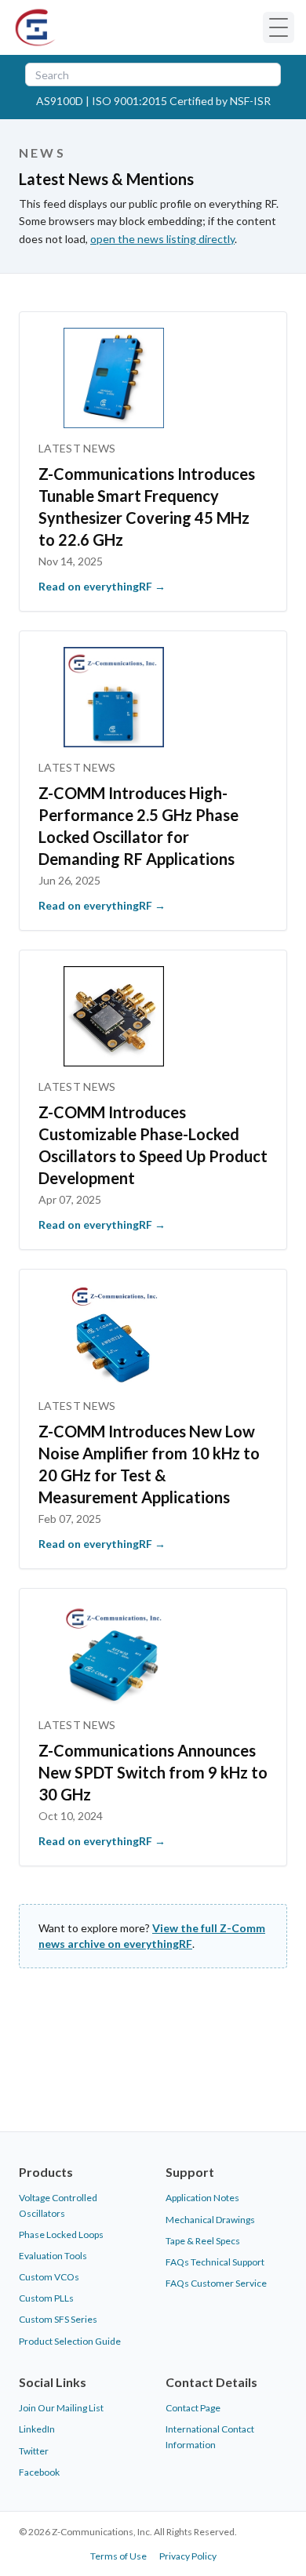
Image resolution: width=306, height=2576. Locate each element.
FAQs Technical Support (215, 2262)
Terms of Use (118, 2556)
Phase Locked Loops (61, 2234)
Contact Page (193, 2408)
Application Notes (202, 2198)
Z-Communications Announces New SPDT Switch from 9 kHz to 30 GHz (153, 1772)
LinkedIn (37, 2429)
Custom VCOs (49, 2277)
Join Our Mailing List (61, 2408)
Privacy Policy (188, 2556)
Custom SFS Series (58, 2319)
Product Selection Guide (70, 2341)
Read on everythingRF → (102, 586)
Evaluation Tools (53, 2256)
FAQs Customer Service (216, 2283)
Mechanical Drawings (210, 2220)
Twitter (34, 2451)
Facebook (39, 2472)
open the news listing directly (162, 239)
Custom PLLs (46, 2298)
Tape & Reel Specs (203, 2241)
